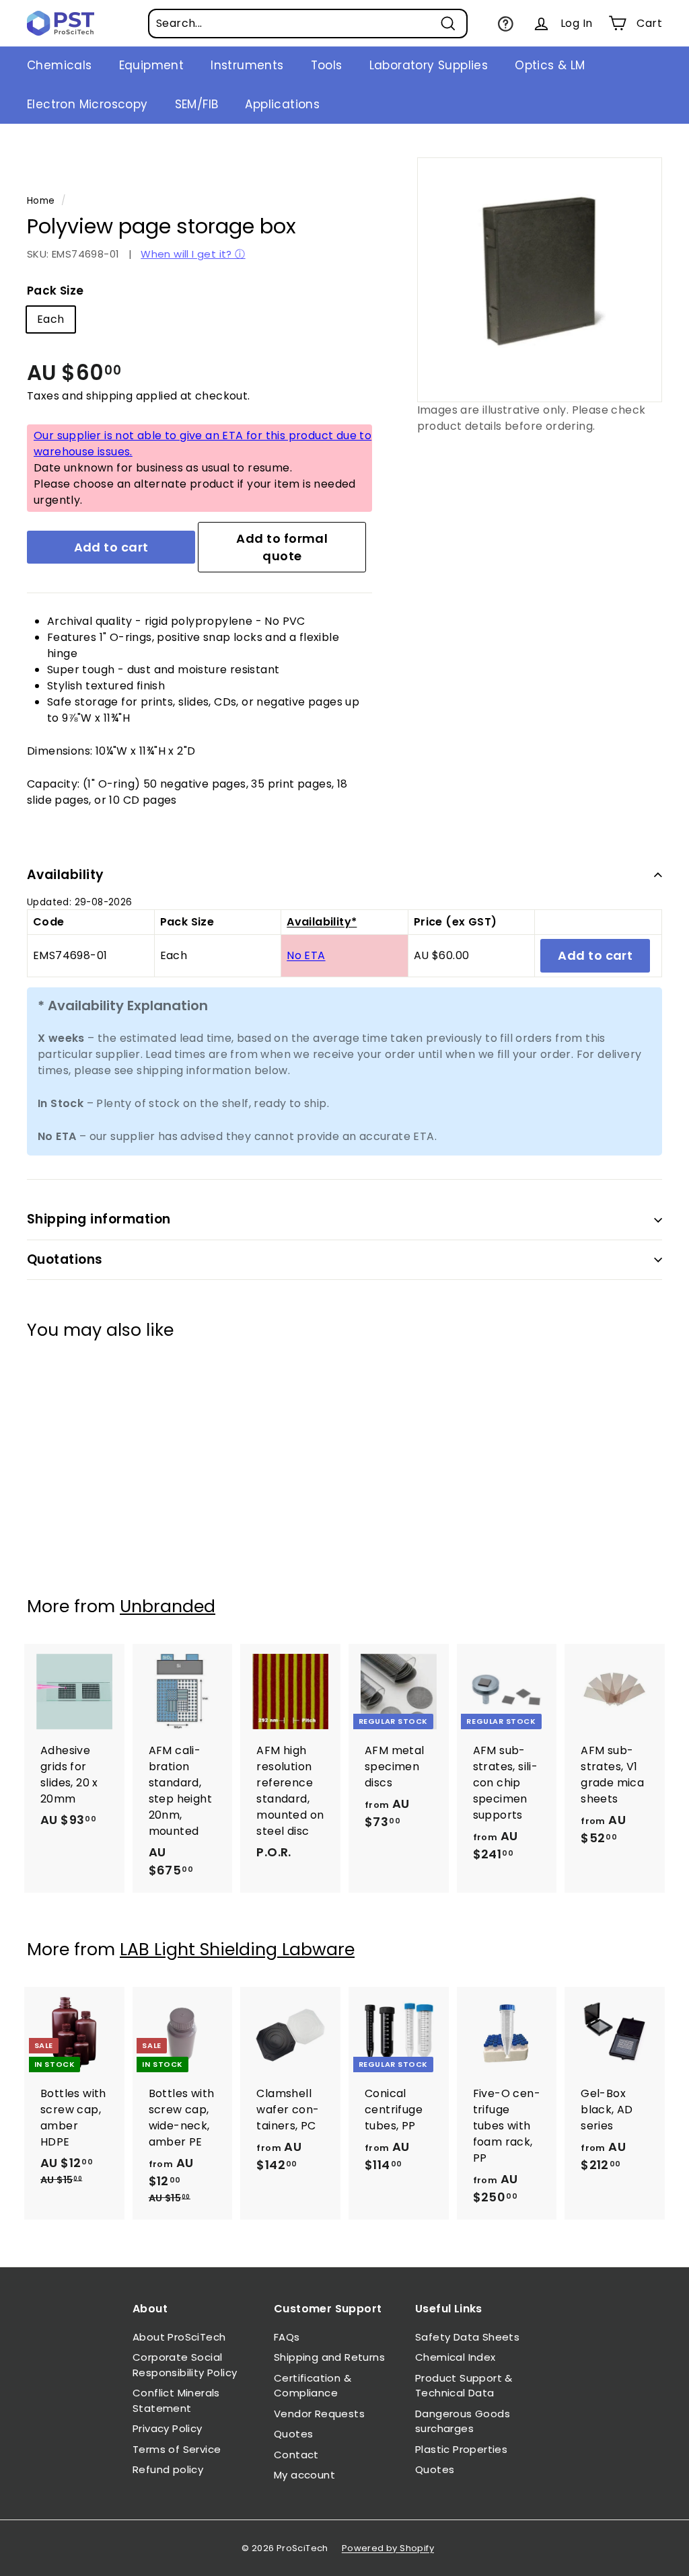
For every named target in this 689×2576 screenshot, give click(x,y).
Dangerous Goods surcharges (463, 2421)
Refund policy (168, 2469)
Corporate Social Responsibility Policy (185, 2365)
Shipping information (99, 1219)
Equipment (152, 65)
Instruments (247, 65)
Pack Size (56, 291)
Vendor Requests (319, 2414)
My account (304, 2475)
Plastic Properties (461, 2449)
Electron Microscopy (87, 104)
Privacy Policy (168, 2428)
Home (41, 201)
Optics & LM (550, 65)
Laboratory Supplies (429, 65)
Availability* (322, 922)
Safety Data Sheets (467, 2337)
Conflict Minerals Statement (176, 2400)
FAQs (287, 2337)
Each (51, 319)
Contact (296, 2455)
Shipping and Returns (329, 2357)
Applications (282, 104)
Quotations (65, 1259)
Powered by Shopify (388, 2548)
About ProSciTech (179, 2337)
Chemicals (60, 65)
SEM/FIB (197, 104)
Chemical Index (456, 2357)
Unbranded (168, 1606)
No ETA (306, 955)
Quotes (293, 2434)
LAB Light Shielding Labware (237, 1949)
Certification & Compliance (313, 2386)
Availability (66, 875)
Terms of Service (177, 2449)
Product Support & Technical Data (464, 2386)
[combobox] (308, 24)
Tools (327, 65)
